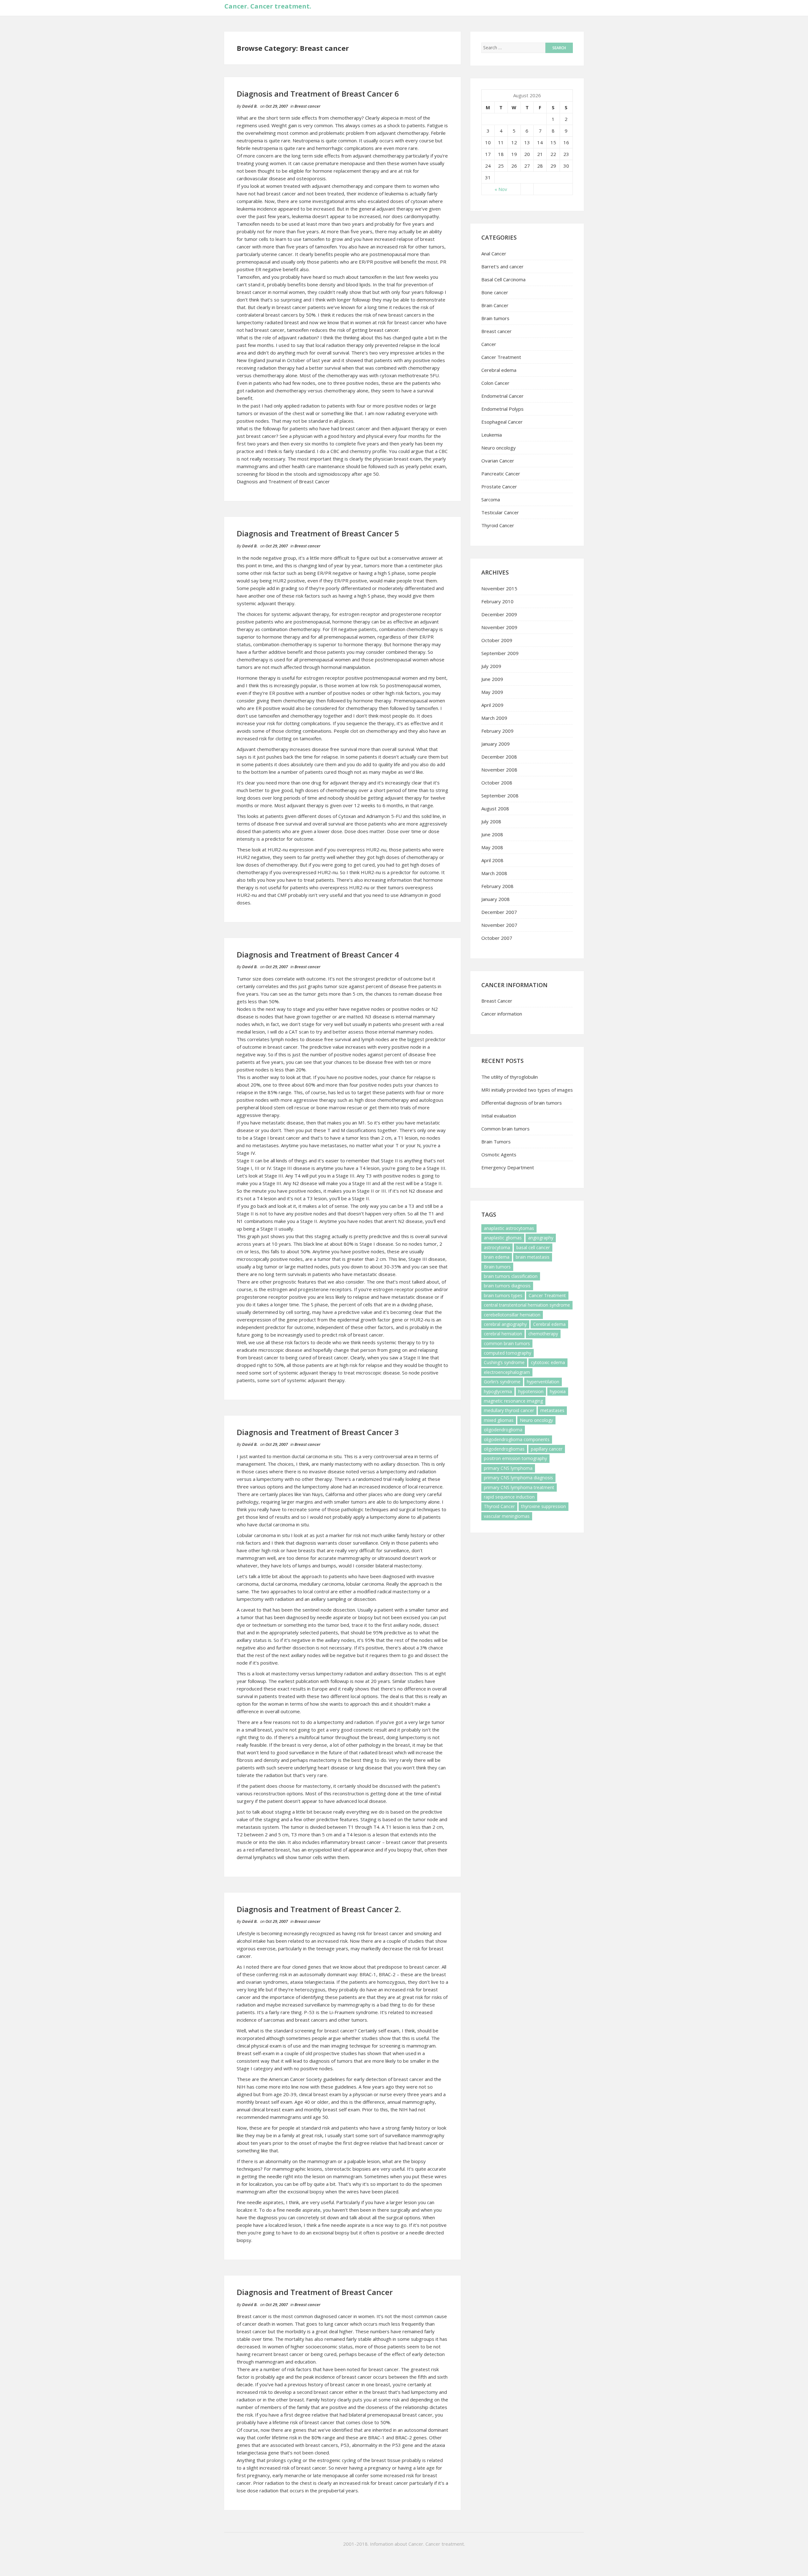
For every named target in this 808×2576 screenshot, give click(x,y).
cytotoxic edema (548, 1362)
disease (295, 1123)
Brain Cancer (495, 305)
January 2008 (496, 899)
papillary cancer (547, 1449)
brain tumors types (503, 1295)
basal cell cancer (533, 1247)
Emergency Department (508, 1167)
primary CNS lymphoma (508, 1468)
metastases (552, 1410)
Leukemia (492, 435)
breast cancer (355, 428)
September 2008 (500, 796)
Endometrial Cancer (502, 396)
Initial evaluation (499, 1116)
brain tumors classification (511, 1276)
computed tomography (508, 1353)
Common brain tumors (505, 1129)
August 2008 (495, 808)
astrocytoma (497, 1247)
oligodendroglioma (503, 1430)
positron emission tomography (515, 1458)
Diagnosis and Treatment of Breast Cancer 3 (318, 1432)
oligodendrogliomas (504, 1449)
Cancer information (502, 1014)
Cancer (489, 344)
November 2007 (499, 925)
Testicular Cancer (500, 512)
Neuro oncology (499, 448)
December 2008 (499, 757)
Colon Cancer (495, 383)
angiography (541, 1238)
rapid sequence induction (509, 1497)
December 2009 (499, 614)
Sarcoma (491, 499)
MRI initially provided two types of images (527, 1090)
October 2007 (497, 938)
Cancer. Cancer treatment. (268, 6)
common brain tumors (507, 1343)
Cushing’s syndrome (504, 1362)
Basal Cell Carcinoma (503, 279)
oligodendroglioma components (517, 1439)
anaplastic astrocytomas (509, 1228)
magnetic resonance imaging (513, 1401)
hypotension (531, 1391)
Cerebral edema (499, 370)
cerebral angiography (505, 1324)
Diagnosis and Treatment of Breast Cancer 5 (318, 533)
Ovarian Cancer (498, 461)
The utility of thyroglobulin (510, 1077)
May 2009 (492, 692)
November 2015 (499, 588)
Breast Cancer (497, 1001)
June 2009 (492, 679)
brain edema (497, 1257)
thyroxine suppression (544, 1506)
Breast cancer (307, 106)
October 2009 (497, 640)
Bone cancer (495, 292)
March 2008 (494, 873)
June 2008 (492, 834)
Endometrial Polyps (502, 409)
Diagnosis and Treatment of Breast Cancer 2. (319, 1909)
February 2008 (497, 886)
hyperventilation (543, 1382)
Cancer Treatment (501, 357)
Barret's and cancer (502, 266)
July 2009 (491, 666)
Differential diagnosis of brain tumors (522, 1103)
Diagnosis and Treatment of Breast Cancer (283, 481)
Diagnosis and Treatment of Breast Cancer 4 (318, 954)
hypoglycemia (498, 1391)
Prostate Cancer (499, 486)
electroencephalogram (507, 1372)
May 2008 (492, 847)
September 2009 (500, 653)
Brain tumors (495, 318)
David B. (250, 106)
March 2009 (494, 718)
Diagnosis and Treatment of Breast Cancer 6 (318, 94)
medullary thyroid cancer (509, 1410)
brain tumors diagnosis (507, 1286)
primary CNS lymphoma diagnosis (518, 1478)
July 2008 (491, 821)
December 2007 (499, 912)
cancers (319, 2020)
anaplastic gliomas (503, 1238)
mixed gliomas (499, 1420)
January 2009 (496, 744)
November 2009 (499, 627)
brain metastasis (533, 1257)
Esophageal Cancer (502, 422)
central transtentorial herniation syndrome (527, 1305)
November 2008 (499, 770)
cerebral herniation (503, 1334)
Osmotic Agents (499, 1154)
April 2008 (492, 860)
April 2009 (492, 705)
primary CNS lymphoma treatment (519, 1487)
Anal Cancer (494, 253)
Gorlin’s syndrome (502, 1382)
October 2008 (497, 783)
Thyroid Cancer (498, 525)
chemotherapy (543, 1334)
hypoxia (558, 1391)
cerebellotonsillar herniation (512, 1315)
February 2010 (497, 601)
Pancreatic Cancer (501, 474)
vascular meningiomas (507, 1516)
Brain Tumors (496, 1142)
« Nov (501, 189)
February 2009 (497, 731)
